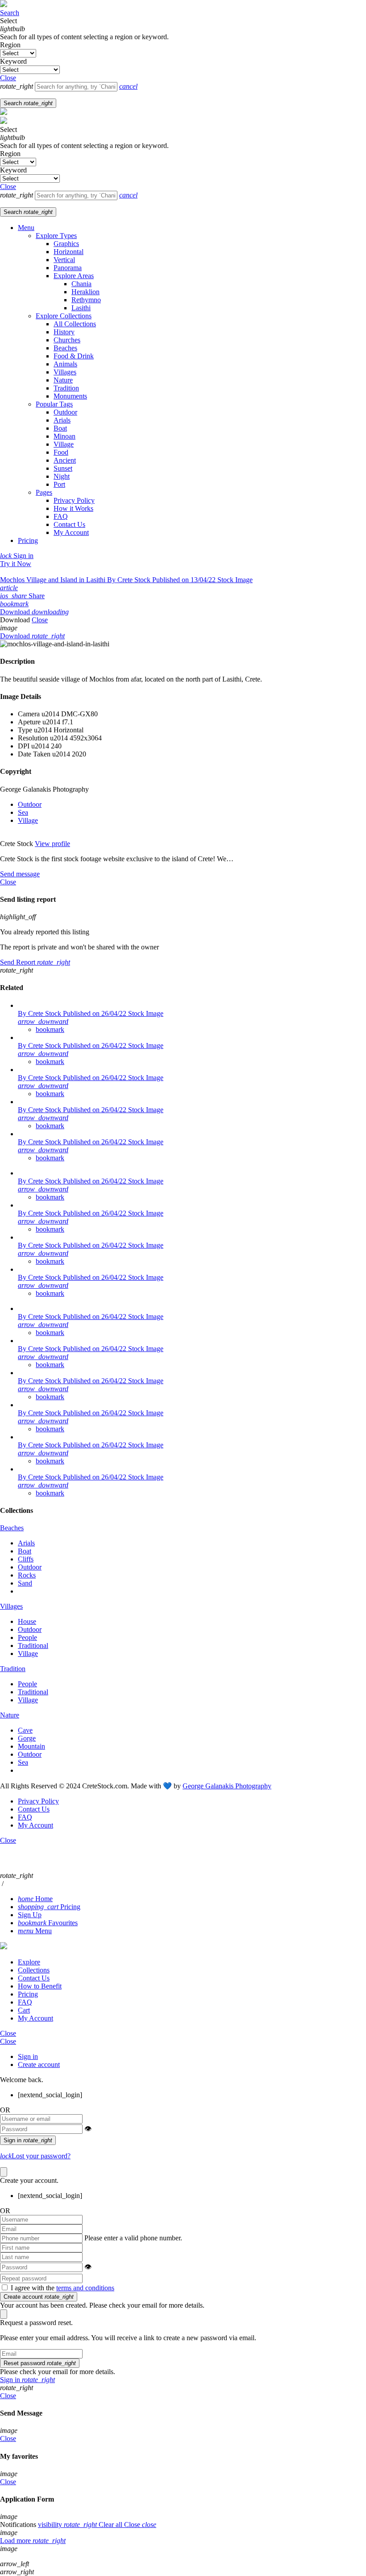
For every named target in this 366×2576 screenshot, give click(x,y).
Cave (25, 1730)
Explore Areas (74, 276)
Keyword (13, 61)
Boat (60, 428)
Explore (29, 1962)
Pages (44, 492)
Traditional (33, 1645)
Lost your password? (35, 2156)
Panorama (68, 268)
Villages (65, 372)
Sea (23, 812)
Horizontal (69, 252)
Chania (81, 284)
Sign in (28, 2056)
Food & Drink (74, 356)
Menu (26, 228)
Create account (39, 2064)
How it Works (73, 508)
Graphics (66, 244)
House (27, 1621)
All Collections (75, 324)
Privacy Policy (74, 500)
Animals (65, 364)
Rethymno (86, 300)
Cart (24, 2010)
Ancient (65, 460)
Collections (34, 1970)
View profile (52, 844)
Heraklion (85, 292)
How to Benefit (40, 1986)
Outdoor (65, 412)
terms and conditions (85, 2288)
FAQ (61, 516)
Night (62, 476)
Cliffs (26, 1559)
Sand (25, 1583)
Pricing (28, 540)
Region (10, 45)
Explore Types (56, 236)
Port (59, 484)
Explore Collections (64, 316)
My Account (71, 532)
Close (8, 2033)
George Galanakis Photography (227, 1786)
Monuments (70, 396)
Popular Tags (54, 404)
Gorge (27, 1738)
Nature (63, 380)
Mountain (31, 1746)
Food (61, 452)
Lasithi (81, 308)
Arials (62, 420)
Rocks (27, 1575)
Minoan (64, 436)
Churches (67, 340)
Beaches (65, 348)
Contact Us (69, 524)
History (64, 332)
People (27, 1637)
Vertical (64, 260)
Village (64, 444)
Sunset (63, 468)
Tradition (66, 388)
